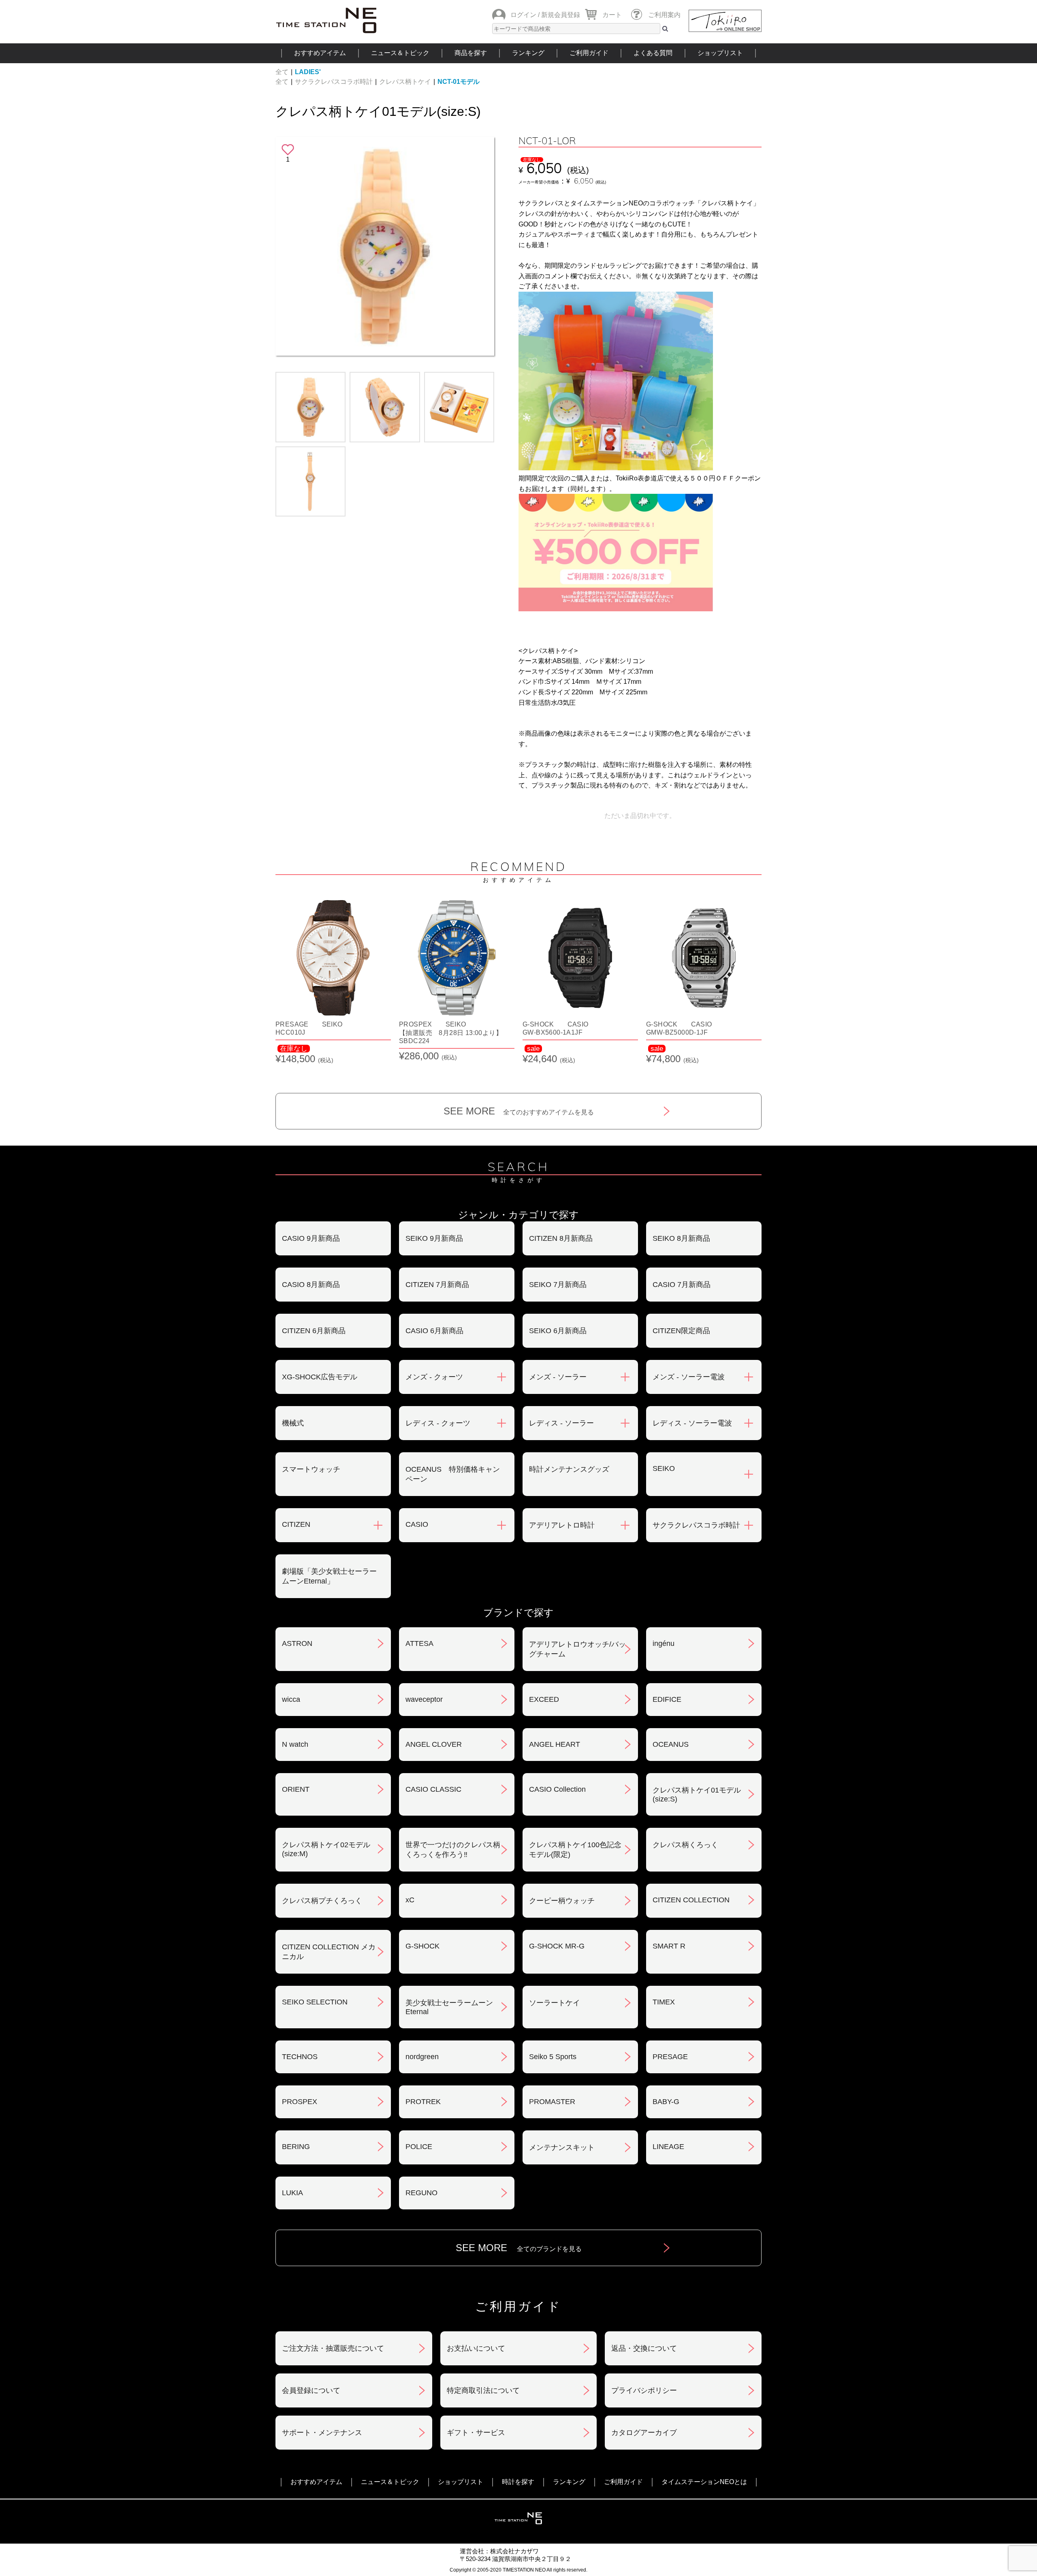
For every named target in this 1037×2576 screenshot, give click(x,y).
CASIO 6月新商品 (434, 1331)
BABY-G (666, 2102)
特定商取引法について (483, 2390)
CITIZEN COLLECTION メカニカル (329, 1952)
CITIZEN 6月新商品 (314, 1331)
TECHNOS (300, 2057)
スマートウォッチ (311, 1469)
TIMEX (664, 2002)
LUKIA (292, 2193)
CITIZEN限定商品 (681, 1331)
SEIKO (664, 1468)
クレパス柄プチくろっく (322, 1901)
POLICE (419, 2147)
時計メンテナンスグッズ (569, 1469)
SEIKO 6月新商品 (558, 1331)
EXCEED (544, 1699)
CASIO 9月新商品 (311, 1238)
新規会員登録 (561, 15)
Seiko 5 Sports (553, 2057)
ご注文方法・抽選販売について (333, 2348)
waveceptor (424, 1699)
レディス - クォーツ (438, 1423)
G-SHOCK (422, 1946)
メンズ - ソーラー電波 (689, 1377)
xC (410, 1900)
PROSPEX (300, 2102)
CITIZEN (296, 1524)
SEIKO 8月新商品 (681, 1238)
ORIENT (296, 1789)
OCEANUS (671, 1744)
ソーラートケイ (555, 2003)
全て (282, 72)
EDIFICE (667, 1699)
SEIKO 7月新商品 (558, 1285)
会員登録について (311, 2390)
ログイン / (525, 15)
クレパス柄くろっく (685, 1845)
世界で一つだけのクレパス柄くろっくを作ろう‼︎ (453, 1850)
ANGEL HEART (555, 1744)
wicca (291, 1699)
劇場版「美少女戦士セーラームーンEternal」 (329, 1576)
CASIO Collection (557, 1789)
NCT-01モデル (459, 82)
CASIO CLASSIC (433, 1789)
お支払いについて (476, 2348)
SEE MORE (519, 1111)
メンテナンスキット (562, 2147)
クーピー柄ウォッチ (562, 1901)
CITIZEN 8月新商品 (561, 1238)
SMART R (669, 1946)
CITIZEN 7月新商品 (437, 1285)
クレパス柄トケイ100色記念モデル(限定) (575, 1850)
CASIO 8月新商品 (311, 1285)
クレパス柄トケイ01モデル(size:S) (378, 111)
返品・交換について (644, 2348)
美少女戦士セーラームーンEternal (449, 2007)
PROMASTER (552, 2102)
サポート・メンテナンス (322, 2433)
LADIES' (308, 72)
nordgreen (422, 2057)
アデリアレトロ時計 (562, 1525)
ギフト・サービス (476, 2433)
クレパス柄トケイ (405, 82)
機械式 (293, 1423)
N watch (295, 1744)
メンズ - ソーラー (558, 1377)
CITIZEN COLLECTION (691, 1900)
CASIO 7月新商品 (682, 1285)
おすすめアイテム (320, 53)
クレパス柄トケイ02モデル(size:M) (326, 1849)
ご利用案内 (664, 15)
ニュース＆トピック (400, 53)
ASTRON (297, 1643)
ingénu (664, 1643)
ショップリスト (720, 53)
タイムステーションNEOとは (704, 2482)
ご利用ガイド (589, 53)
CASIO (417, 1524)
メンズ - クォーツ (434, 1377)
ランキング (528, 53)
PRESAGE (670, 2057)
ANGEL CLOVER (434, 1744)
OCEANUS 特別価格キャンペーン (453, 1474)
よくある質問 (653, 53)
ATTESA (419, 1643)
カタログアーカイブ (644, 2433)
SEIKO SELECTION (315, 2002)
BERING (296, 2147)
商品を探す (471, 53)
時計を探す (518, 2482)
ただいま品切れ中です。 (640, 816)
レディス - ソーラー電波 (692, 1423)
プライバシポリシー (644, 2390)
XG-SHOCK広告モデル (320, 1377)
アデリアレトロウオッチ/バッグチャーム (577, 1649)
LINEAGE (668, 2147)
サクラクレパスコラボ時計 (334, 82)
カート (612, 15)
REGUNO (421, 2193)
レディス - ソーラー (561, 1423)
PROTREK (423, 2102)
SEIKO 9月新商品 (434, 1238)
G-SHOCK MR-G (557, 1946)
